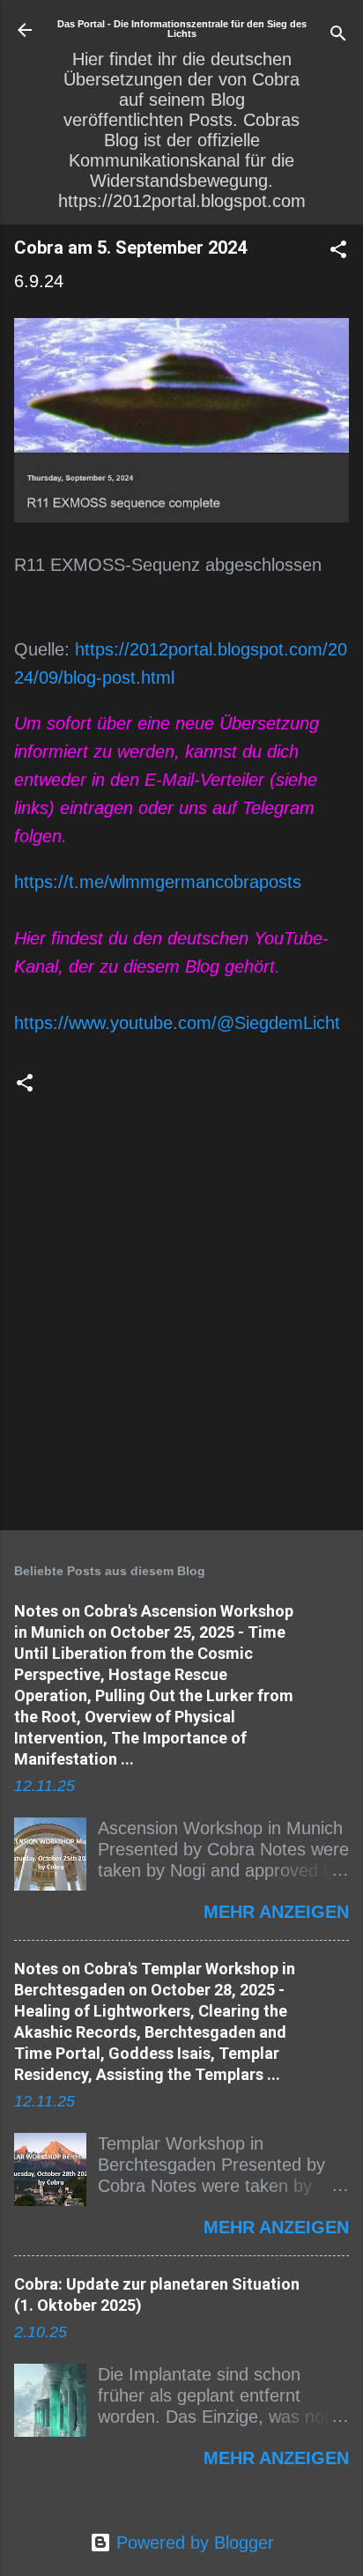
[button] (338, 252)
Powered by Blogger (193, 2543)
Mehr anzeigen (276, 1912)
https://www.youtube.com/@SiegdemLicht (177, 1023)
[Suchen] (338, 36)
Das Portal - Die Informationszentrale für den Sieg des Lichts (182, 29)
